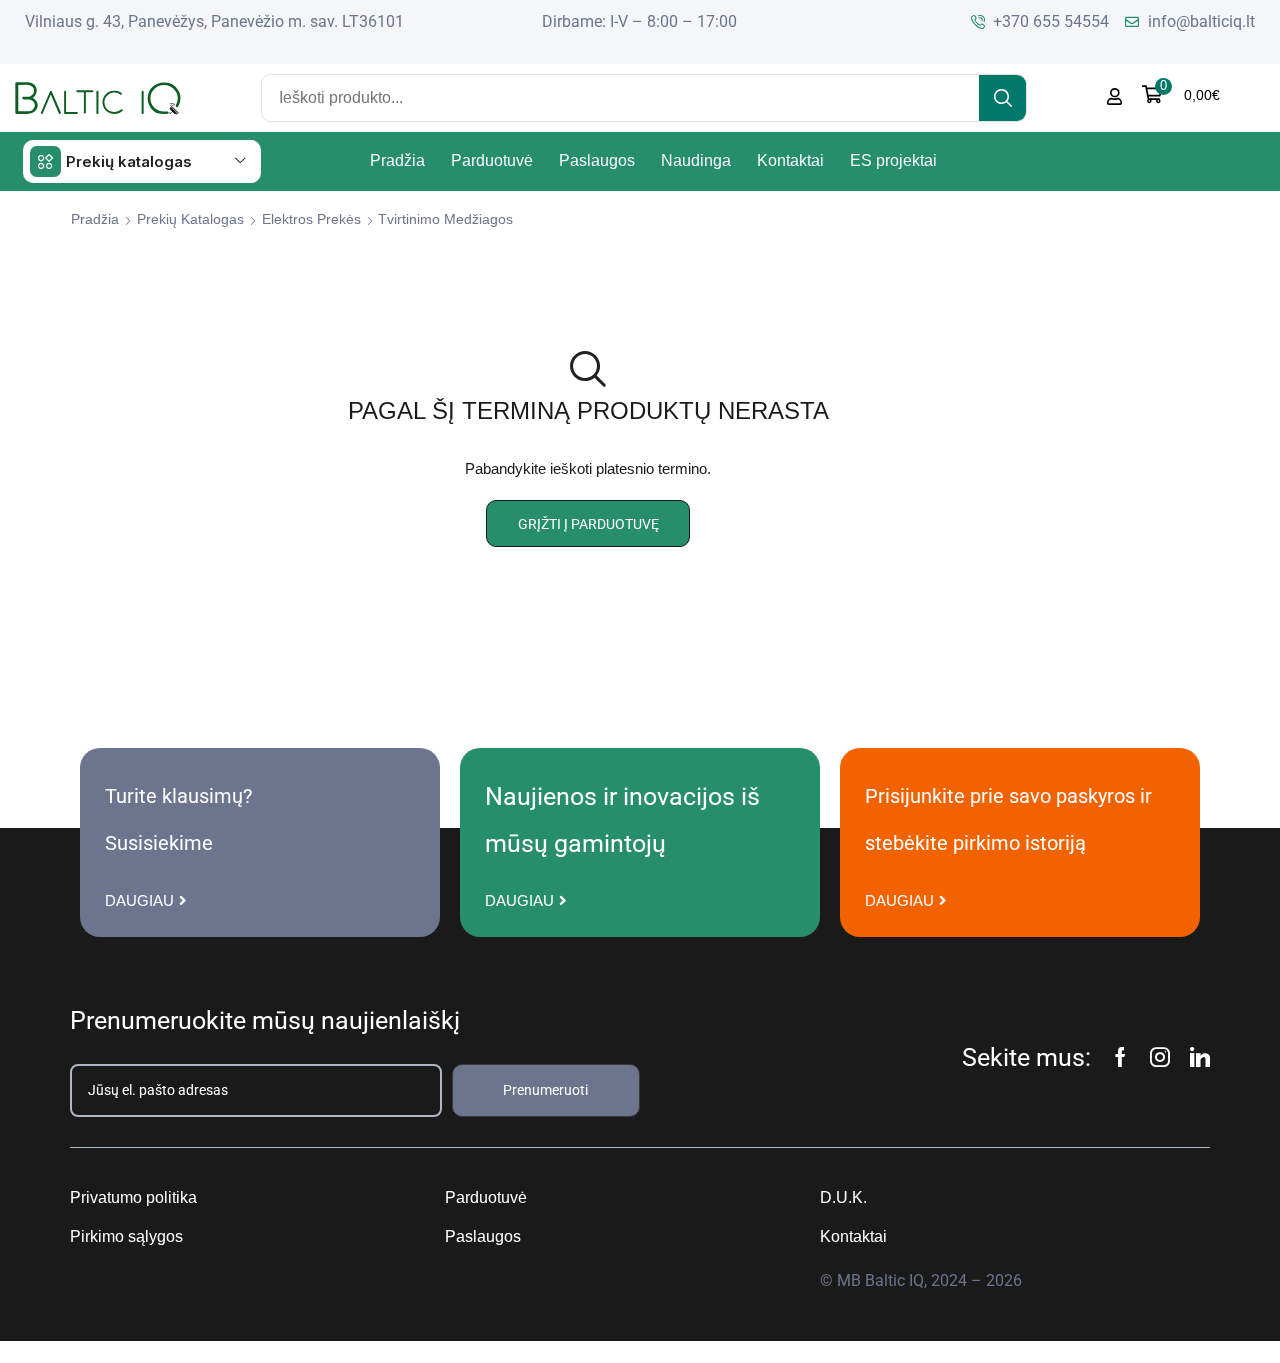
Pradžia (95, 219)
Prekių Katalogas (190, 219)
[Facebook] (1120, 1057)
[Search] (1002, 98)
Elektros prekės (311, 219)
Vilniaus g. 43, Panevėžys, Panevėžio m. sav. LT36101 (214, 21)
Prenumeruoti (545, 1090)
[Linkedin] (1200, 1057)
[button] (1181, 94)
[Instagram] (1160, 1057)
